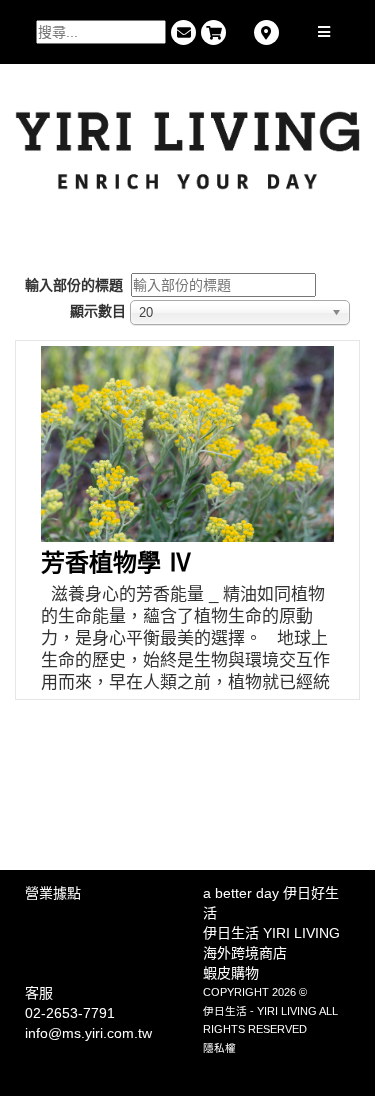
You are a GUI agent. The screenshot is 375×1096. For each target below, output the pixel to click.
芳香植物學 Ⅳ (116, 562)
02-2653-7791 (70, 1013)
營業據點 (53, 893)
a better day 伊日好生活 (271, 903)
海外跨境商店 (245, 953)
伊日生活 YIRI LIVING (271, 933)
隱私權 (219, 1048)
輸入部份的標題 (76, 285)
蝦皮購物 (231, 973)
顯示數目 (98, 311)
